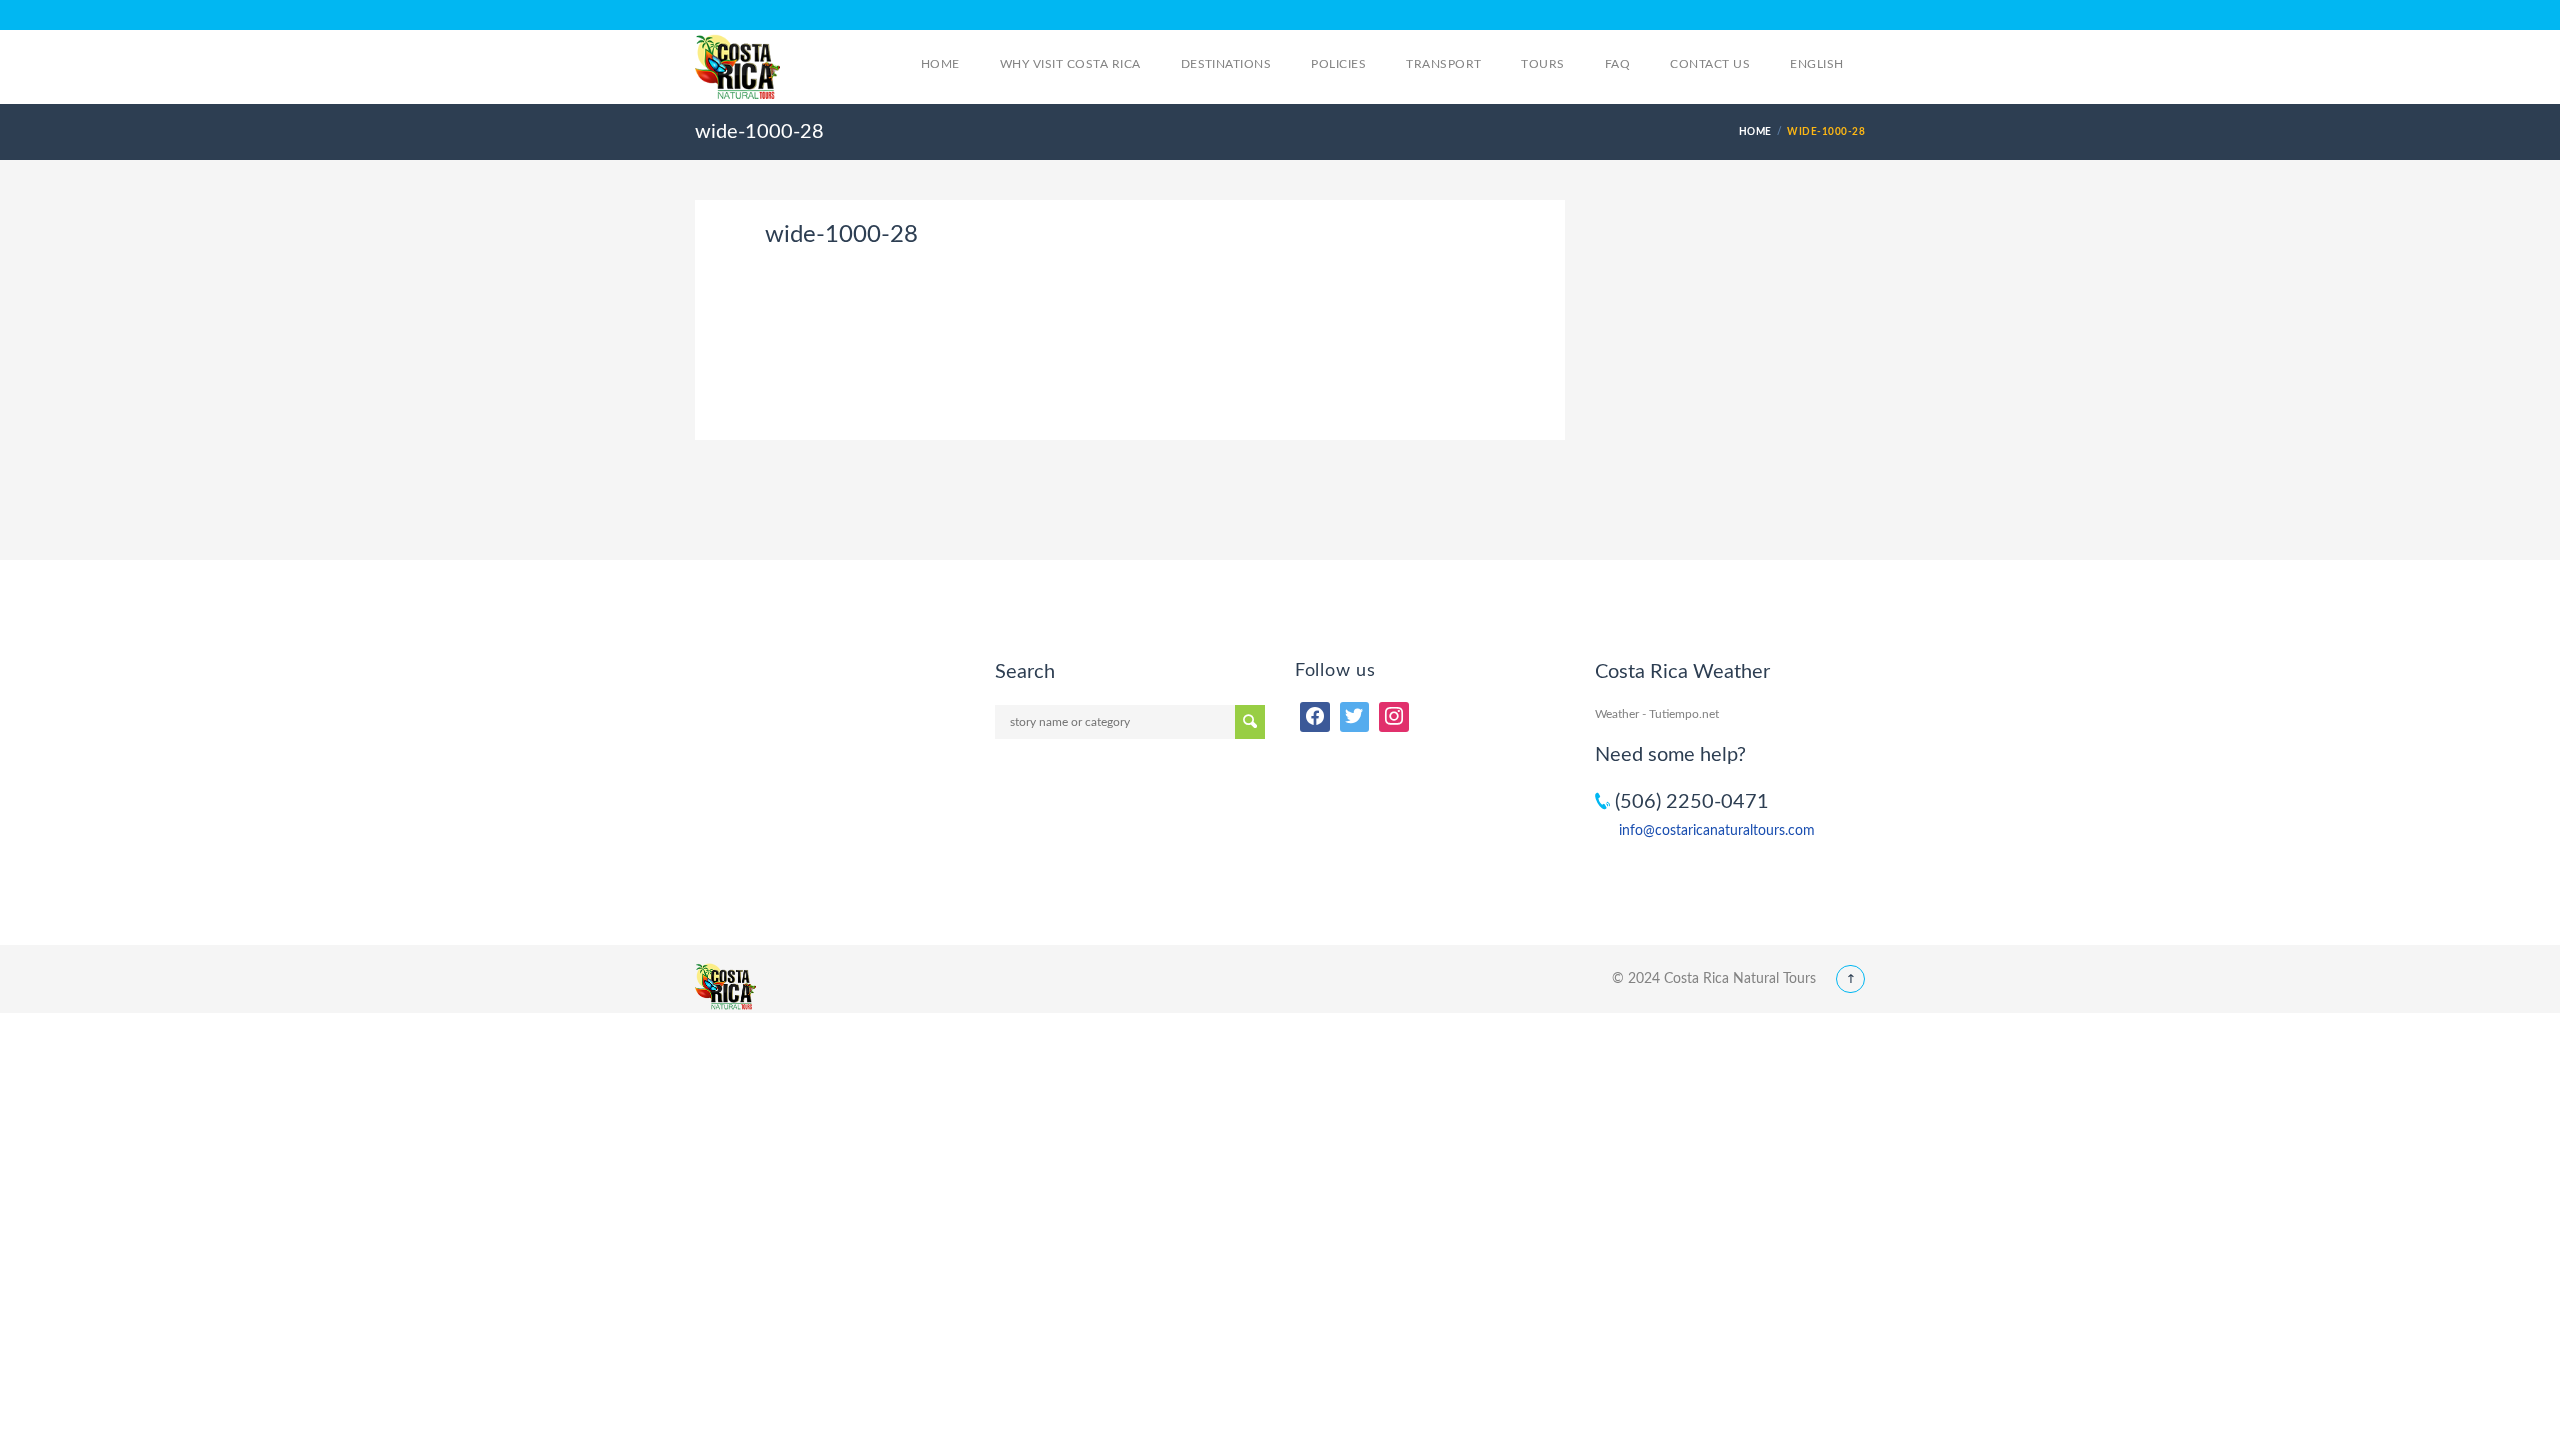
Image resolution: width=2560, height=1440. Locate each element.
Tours (1542, 64)
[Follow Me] (1355, 717)
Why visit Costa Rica (1070, 64)
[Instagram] (1394, 717)
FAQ (1617, 64)
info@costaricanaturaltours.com (1717, 831)
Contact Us (1710, 64)
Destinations (1226, 64)
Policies (1338, 64)
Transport (1443, 64)
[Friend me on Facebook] (1315, 717)
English (1818, 64)
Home (940, 64)
